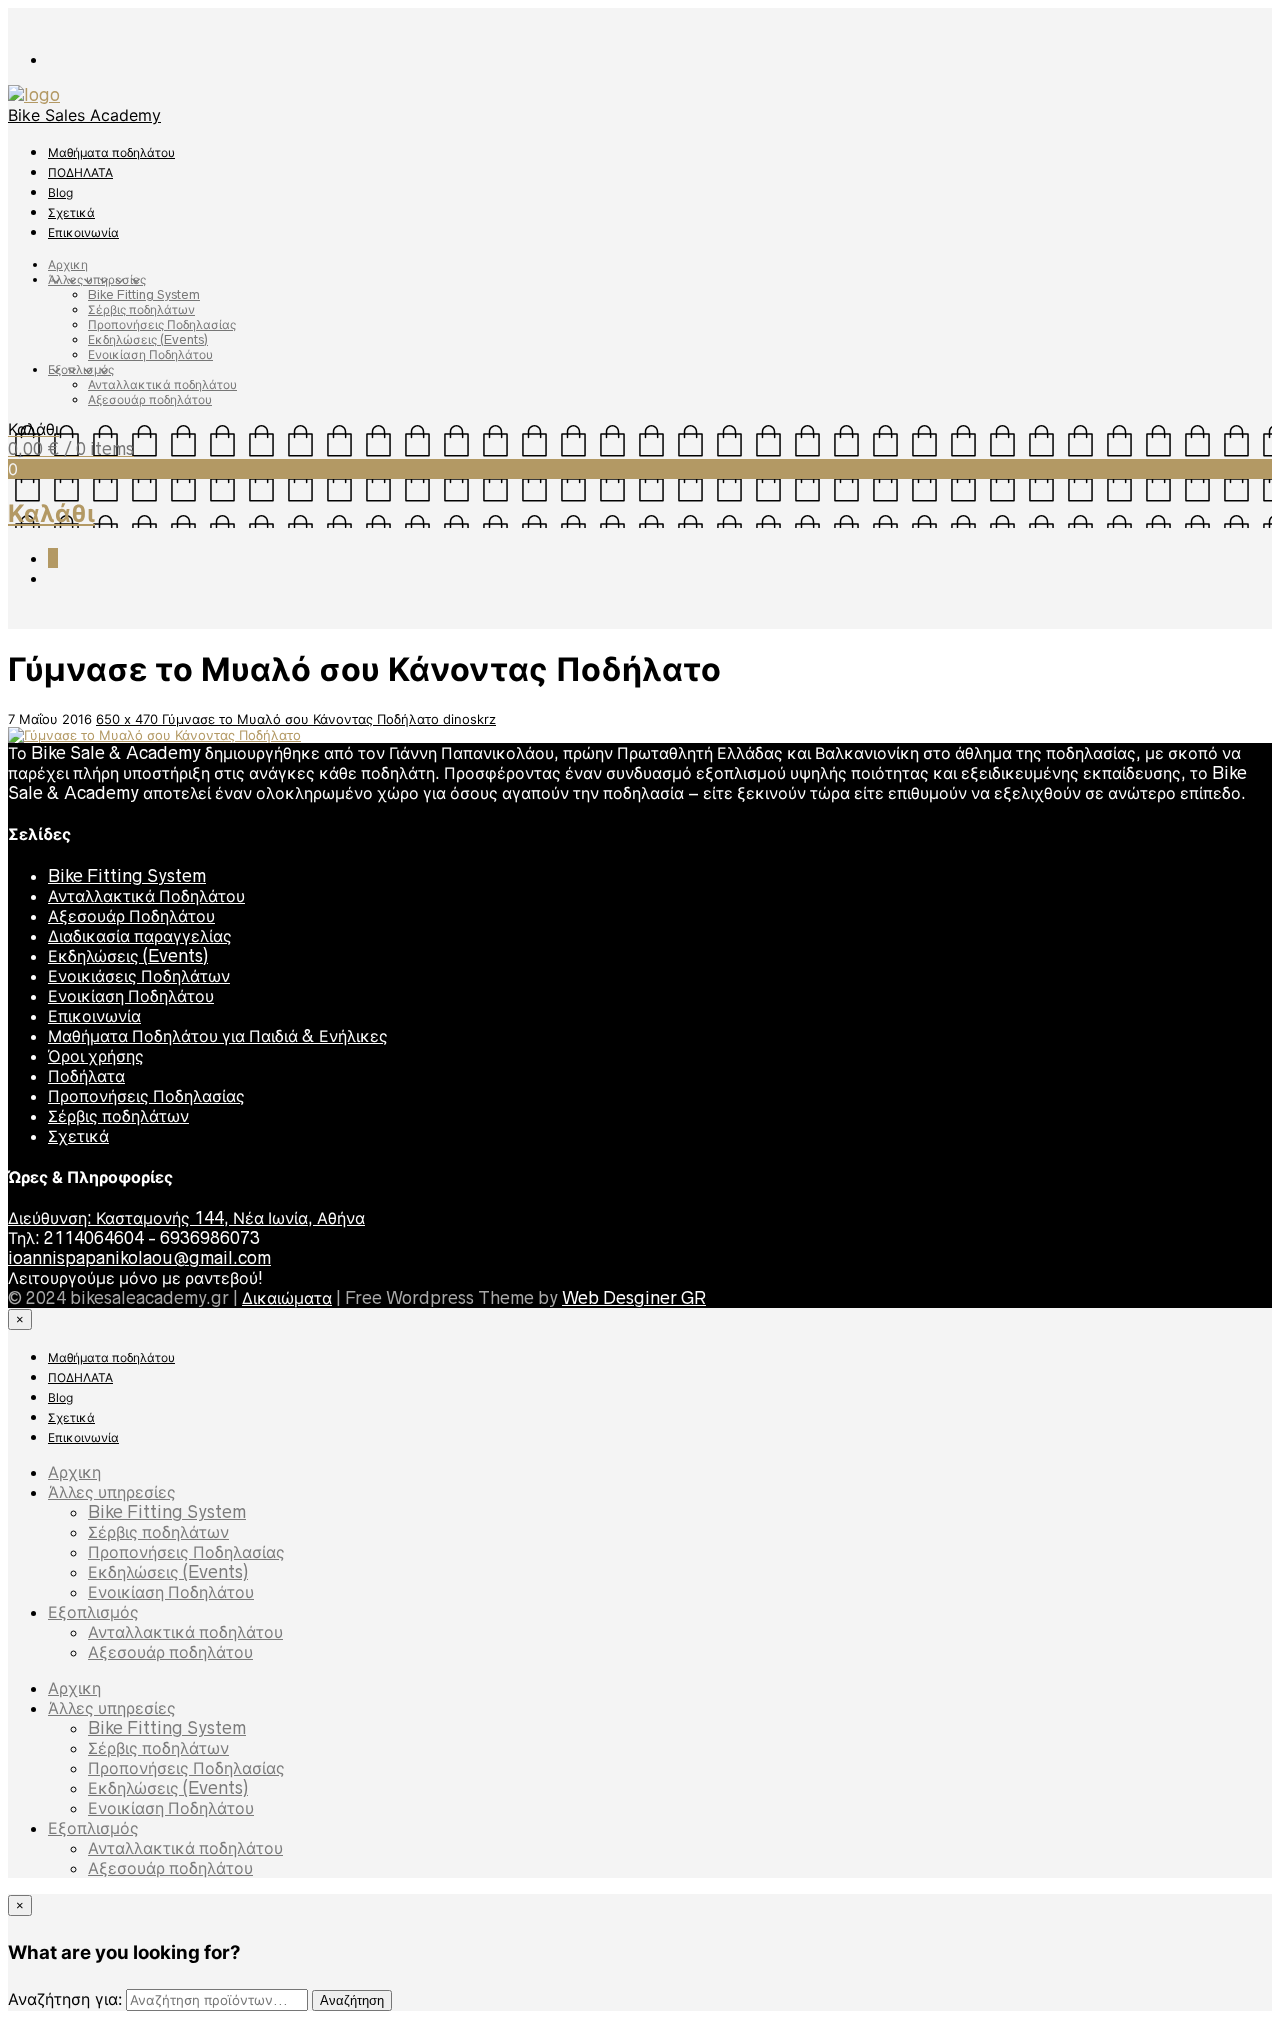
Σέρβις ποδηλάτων (141, 309)
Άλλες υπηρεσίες (97, 279)
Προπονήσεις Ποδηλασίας (162, 324)
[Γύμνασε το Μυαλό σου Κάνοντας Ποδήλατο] (154, 735)
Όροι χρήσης (96, 1056)
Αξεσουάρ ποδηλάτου (150, 399)
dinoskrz (469, 719)
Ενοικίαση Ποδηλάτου (150, 354)
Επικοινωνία (83, 232)
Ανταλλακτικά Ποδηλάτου (146, 896)
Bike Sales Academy (84, 115)
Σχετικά (71, 212)
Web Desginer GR (634, 1298)
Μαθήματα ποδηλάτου (111, 152)
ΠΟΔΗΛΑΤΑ (80, 172)
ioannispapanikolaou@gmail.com (139, 1258)
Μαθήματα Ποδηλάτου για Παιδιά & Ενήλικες (218, 1036)
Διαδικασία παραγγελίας (140, 936)
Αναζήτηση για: (65, 1999)
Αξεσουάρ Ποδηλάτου (131, 916)
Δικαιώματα (287, 1298)
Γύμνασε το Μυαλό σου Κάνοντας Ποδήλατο (302, 719)
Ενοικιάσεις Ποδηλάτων (139, 976)
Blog (60, 192)
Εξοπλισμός (81, 369)
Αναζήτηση (352, 2000)
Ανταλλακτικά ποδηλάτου (162, 384)
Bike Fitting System (144, 294)
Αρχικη (68, 264)
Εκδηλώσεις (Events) (148, 339)
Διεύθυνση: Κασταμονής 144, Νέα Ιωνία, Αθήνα (186, 1218)
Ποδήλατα (86, 1076)
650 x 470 (129, 719)
